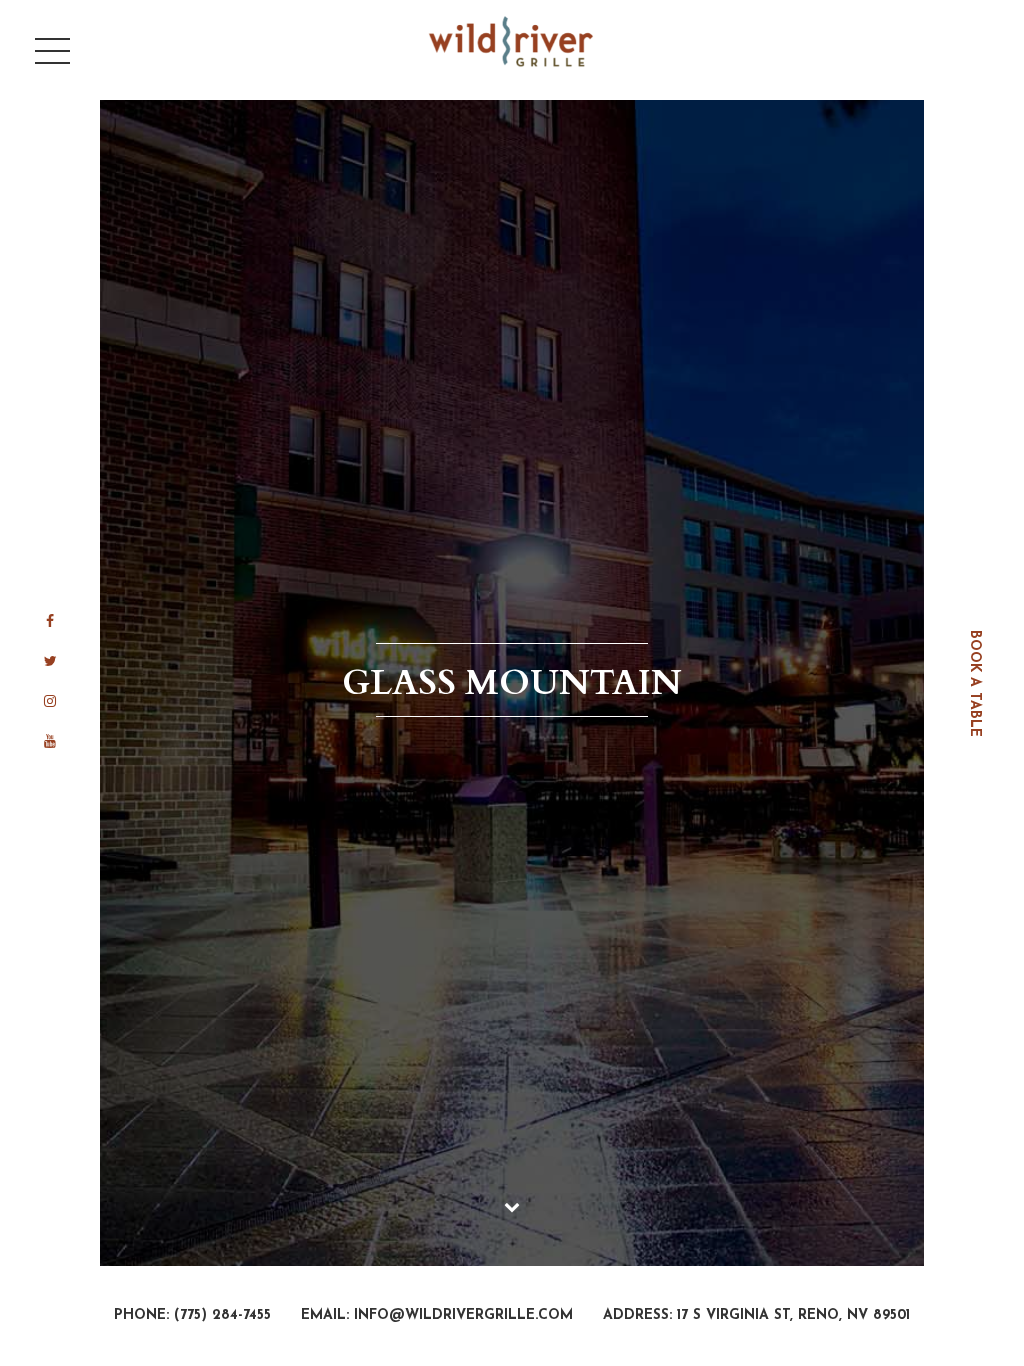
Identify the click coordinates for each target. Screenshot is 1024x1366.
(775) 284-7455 (222, 1315)
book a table (974, 683)
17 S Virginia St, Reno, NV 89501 (793, 1315)
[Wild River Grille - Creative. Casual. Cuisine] (512, 41)
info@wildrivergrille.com (463, 1315)
